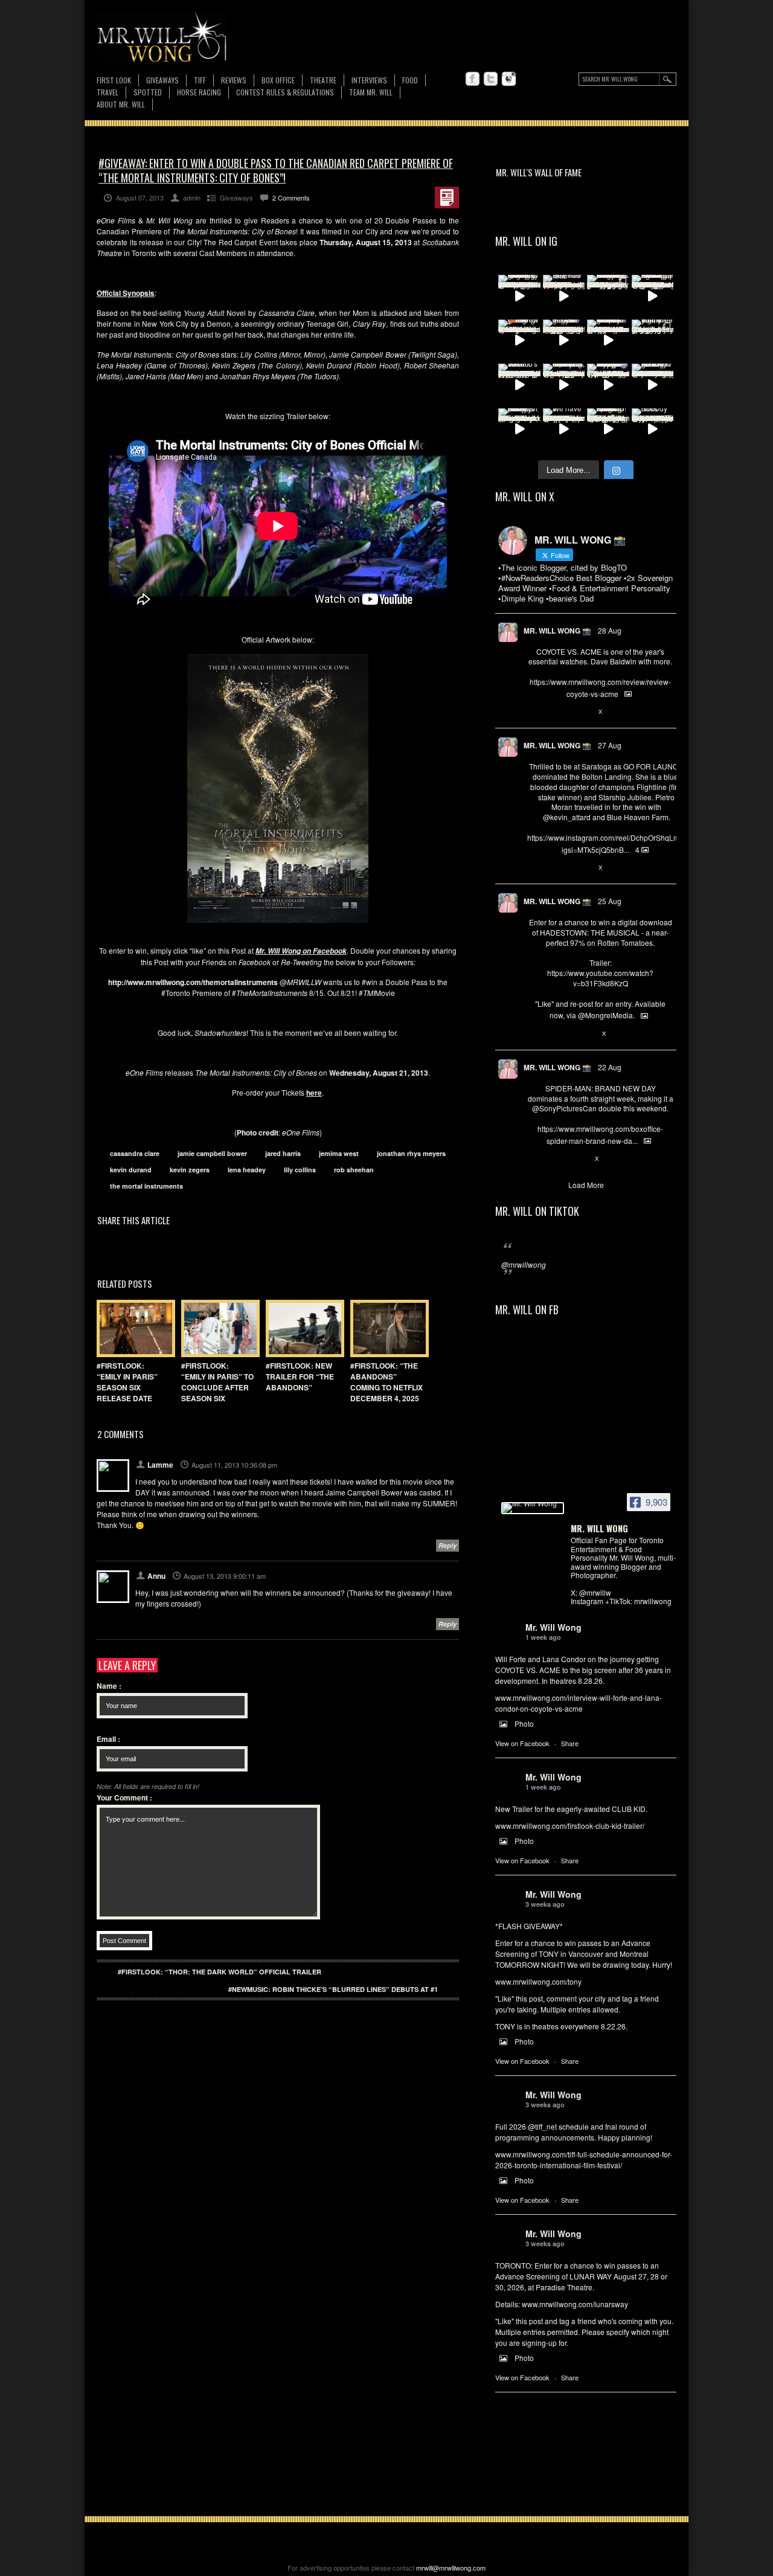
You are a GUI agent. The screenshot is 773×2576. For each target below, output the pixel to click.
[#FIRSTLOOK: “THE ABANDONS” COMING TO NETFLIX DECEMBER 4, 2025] (386, 1328)
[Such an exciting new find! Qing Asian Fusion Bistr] (608, 429)
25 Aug (610, 901)
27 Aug (610, 745)
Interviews (369, 80)
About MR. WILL (121, 104)
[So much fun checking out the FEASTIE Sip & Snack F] (564, 385)
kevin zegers (190, 1170)
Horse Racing (199, 92)
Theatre (323, 80)
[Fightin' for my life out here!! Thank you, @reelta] (653, 341)
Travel (107, 92)
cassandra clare (135, 1153)
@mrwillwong (524, 1264)
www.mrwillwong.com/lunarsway (575, 2304)
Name (109, 1686)
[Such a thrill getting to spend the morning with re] (519, 296)
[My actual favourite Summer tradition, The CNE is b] (608, 385)
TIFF (200, 80)
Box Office (278, 80)
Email (108, 1739)
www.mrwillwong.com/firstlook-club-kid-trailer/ (570, 1826)
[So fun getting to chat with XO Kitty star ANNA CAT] (653, 385)
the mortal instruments (146, 1186)
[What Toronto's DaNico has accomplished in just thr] (519, 385)
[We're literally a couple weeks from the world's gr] (608, 341)
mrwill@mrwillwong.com (451, 2568)
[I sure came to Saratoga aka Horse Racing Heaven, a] (653, 296)
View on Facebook (522, 1743)
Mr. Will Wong (553, 1627)
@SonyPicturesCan (564, 1108)
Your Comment (124, 1797)
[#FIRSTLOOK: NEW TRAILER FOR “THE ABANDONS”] (302, 1328)
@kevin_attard (567, 817)
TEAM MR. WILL (371, 92)
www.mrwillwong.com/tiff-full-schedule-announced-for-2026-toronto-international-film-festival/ (584, 2160)
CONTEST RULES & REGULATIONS (285, 92)
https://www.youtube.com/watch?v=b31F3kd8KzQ (600, 978)
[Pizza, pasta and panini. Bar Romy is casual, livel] (519, 429)
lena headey (247, 1170)
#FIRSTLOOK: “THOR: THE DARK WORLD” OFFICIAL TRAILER (220, 1972)
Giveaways (162, 80)
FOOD (410, 80)
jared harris (283, 1153)
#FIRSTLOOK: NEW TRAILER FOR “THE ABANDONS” (300, 1376)
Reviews (234, 81)
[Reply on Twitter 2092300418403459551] (534, 1034)
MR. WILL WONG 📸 (557, 631)
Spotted (148, 92)
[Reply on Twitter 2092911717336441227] (534, 868)
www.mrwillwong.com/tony (538, 1981)
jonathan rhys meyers (411, 1153)
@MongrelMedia (605, 1015)
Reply (447, 1545)
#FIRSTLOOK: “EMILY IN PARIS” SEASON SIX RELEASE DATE (127, 1382)
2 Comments (291, 198)
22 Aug (610, 1067)
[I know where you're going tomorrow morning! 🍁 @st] (519, 341)
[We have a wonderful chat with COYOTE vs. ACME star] (564, 429)
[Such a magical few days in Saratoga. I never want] (608, 296)
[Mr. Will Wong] (533, 1508)
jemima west (339, 1153)
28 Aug (610, 630)
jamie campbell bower (212, 1153)
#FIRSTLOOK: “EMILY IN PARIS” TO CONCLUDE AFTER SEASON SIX (217, 1382)
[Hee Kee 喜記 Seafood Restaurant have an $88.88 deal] (564, 296)
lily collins (300, 1170)
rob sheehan (354, 1170)
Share (570, 1743)
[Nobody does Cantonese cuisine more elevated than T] (653, 429)
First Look (114, 80)
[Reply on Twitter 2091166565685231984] (534, 1159)
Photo (524, 1723)
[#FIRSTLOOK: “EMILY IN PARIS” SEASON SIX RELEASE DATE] (133, 1328)
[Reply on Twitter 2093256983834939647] (534, 712)
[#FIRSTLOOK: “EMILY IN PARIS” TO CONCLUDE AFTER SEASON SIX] (217, 1328)
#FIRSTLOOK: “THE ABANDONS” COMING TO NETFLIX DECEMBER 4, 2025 (386, 1382)
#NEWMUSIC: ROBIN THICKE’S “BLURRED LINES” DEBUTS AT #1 (333, 1989)
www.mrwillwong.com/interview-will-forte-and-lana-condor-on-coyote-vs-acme (579, 1703)
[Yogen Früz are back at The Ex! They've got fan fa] (564, 341)
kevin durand (131, 1170)
